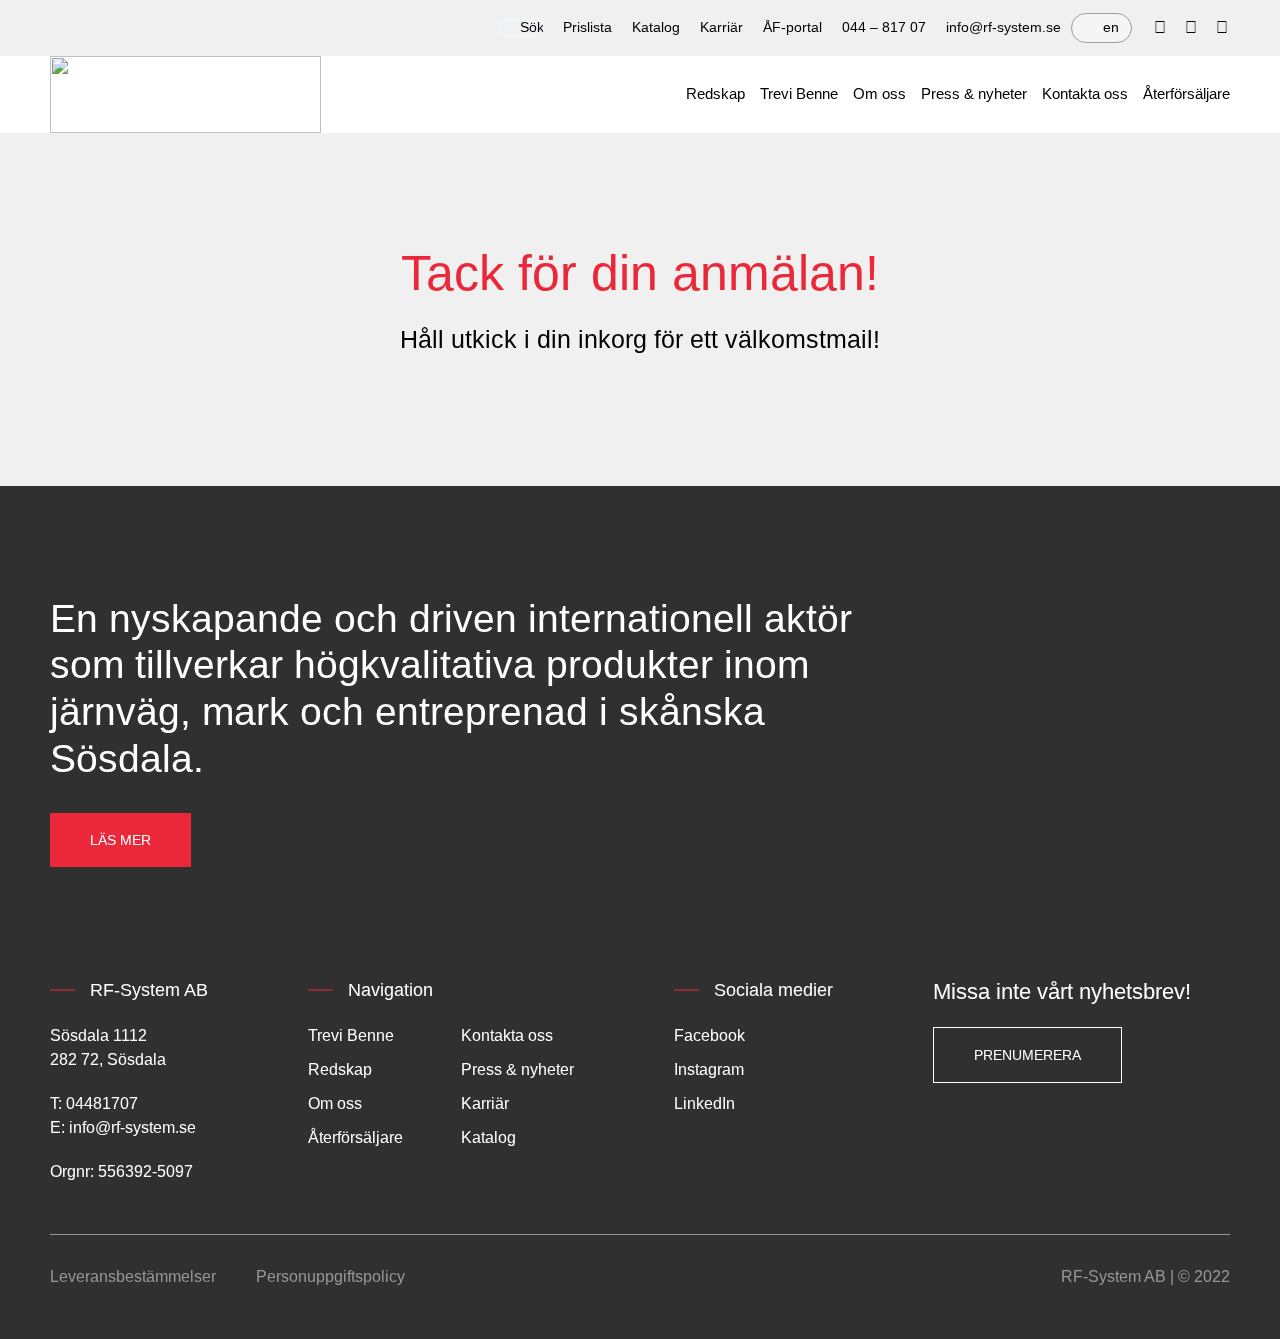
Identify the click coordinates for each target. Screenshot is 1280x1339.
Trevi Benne (799, 93)
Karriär (721, 27)
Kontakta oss (1085, 93)
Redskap (715, 93)
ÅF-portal (792, 27)
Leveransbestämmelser (133, 1276)
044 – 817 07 (884, 27)
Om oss (879, 93)
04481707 (102, 1103)
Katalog (656, 27)
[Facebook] (1160, 28)
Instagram (709, 1069)
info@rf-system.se (1003, 27)
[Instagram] (1222, 28)
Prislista (587, 27)
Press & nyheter (974, 93)
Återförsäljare (1186, 93)
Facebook (709, 1035)
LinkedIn (704, 1103)
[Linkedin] (1191, 28)
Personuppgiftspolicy (330, 1276)
